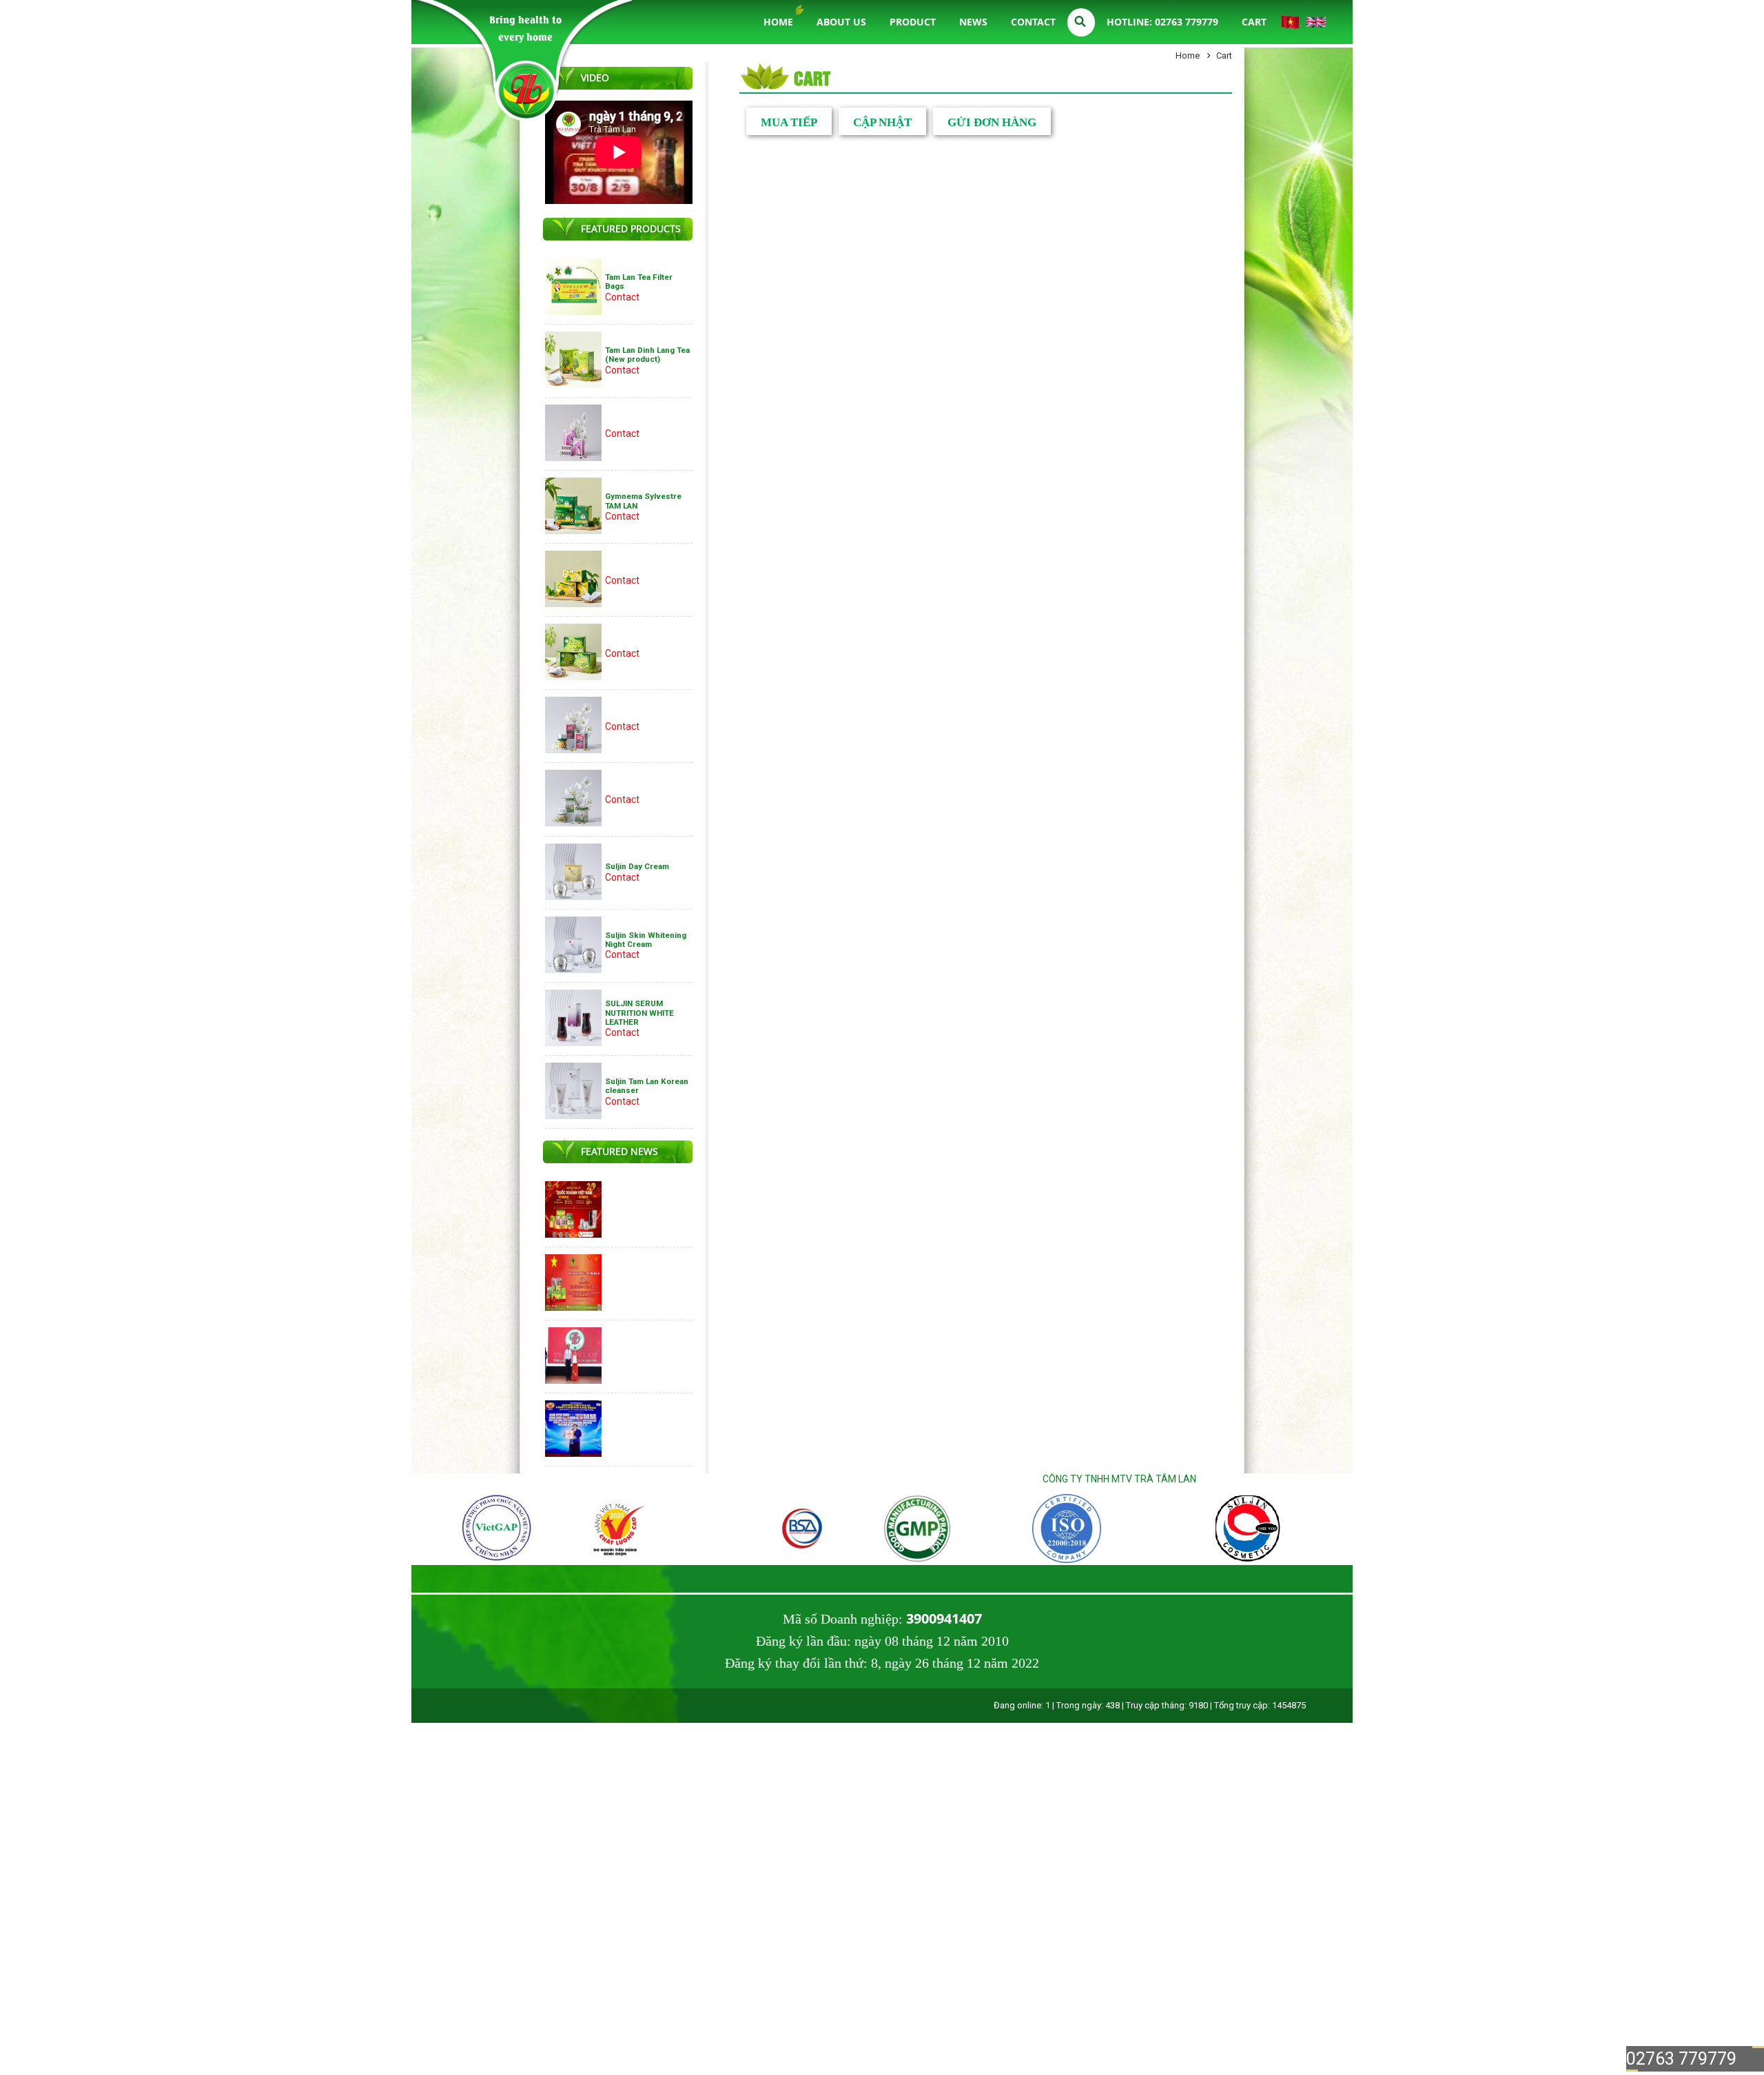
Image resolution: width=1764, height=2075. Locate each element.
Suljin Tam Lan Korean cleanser (647, 1086)
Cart (1254, 22)
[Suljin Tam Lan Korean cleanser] (573, 1116)
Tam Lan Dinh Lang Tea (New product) (647, 355)
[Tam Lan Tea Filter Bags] (573, 311)
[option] (509, 1530)
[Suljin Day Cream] (573, 897)
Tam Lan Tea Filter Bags (639, 282)
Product (913, 22)
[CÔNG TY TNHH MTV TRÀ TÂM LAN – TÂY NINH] (525, 87)
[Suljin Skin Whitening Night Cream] (573, 970)
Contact (1033, 22)
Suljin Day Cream (637, 866)
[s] (468, 1560)
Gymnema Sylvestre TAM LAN (643, 501)
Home (778, 22)
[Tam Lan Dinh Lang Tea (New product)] (573, 385)
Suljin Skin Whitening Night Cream (646, 940)
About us (841, 22)
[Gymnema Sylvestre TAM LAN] (573, 531)
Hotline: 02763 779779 (1162, 22)
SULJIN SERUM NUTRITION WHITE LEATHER (639, 1013)
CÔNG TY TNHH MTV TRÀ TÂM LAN (1119, 1479)
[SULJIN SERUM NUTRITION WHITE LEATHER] (573, 1043)
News (973, 22)
